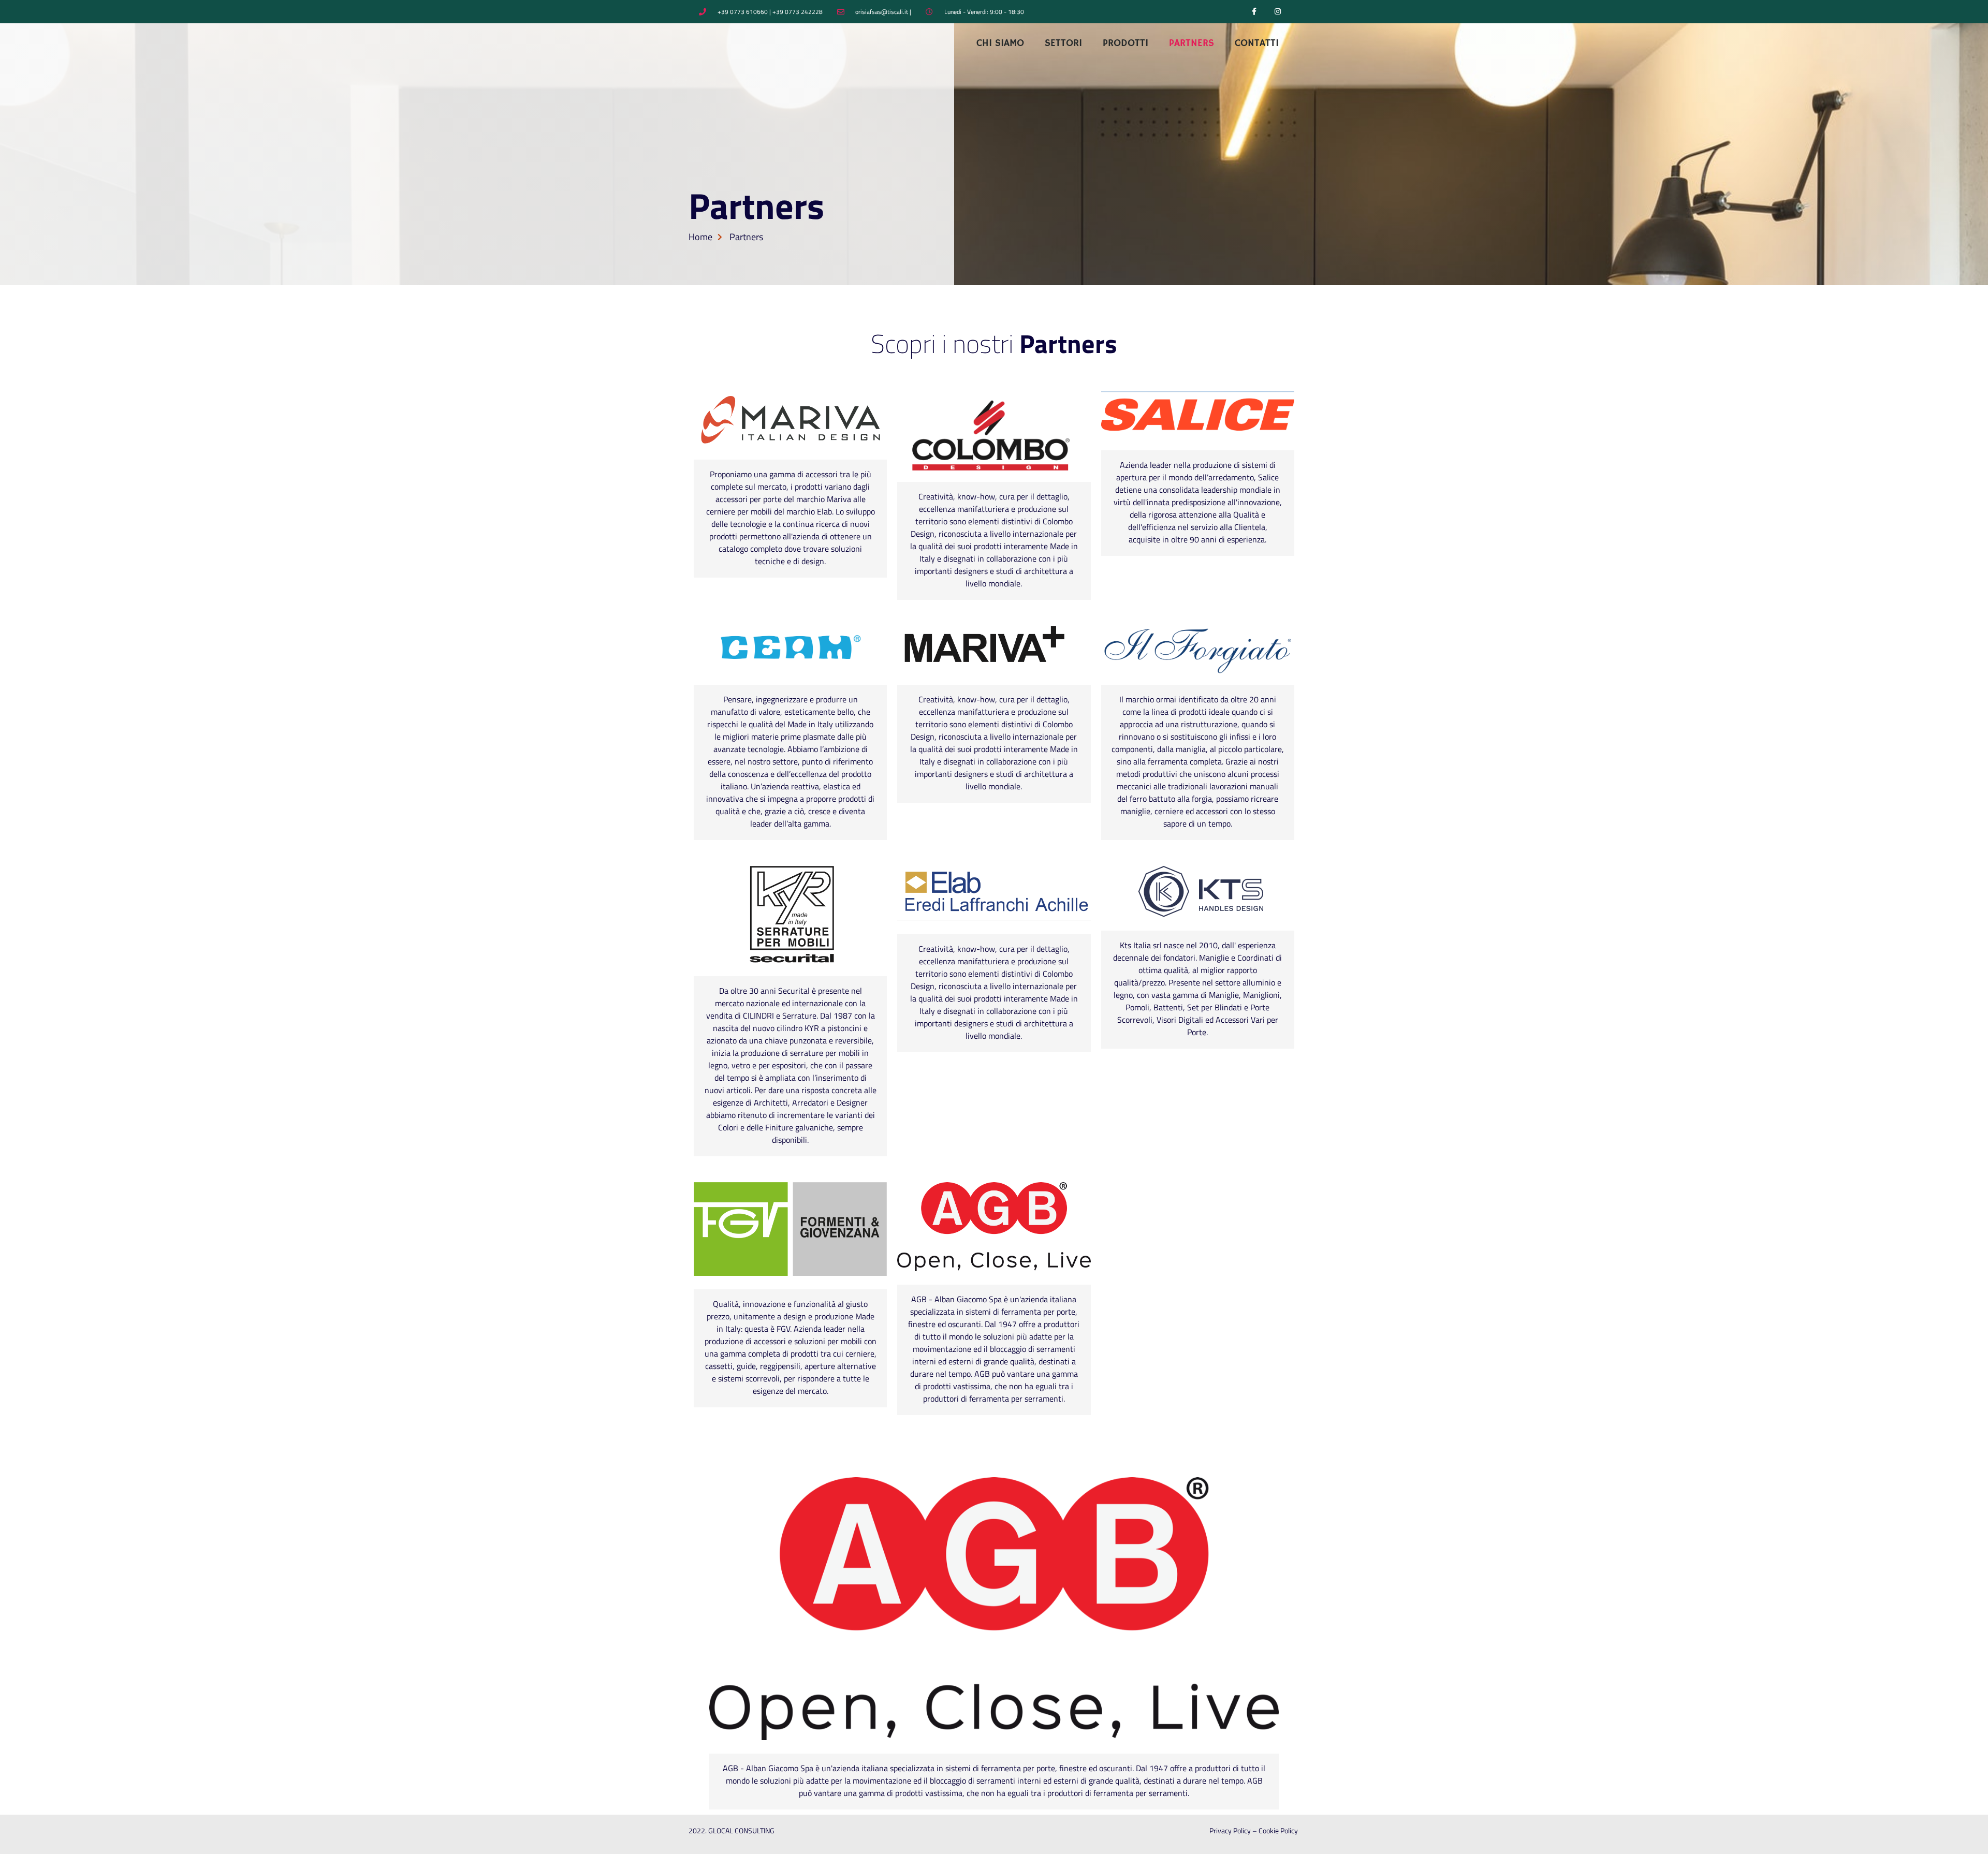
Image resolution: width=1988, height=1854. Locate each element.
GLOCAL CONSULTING (741, 1830)
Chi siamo (1000, 43)
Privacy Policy (1230, 1830)
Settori (1063, 43)
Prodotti (1125, 43)
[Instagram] (1277, 12)
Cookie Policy (1279, 1830)
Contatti (1257, 43)
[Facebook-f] (1254, 12)
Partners (1192, 43)
